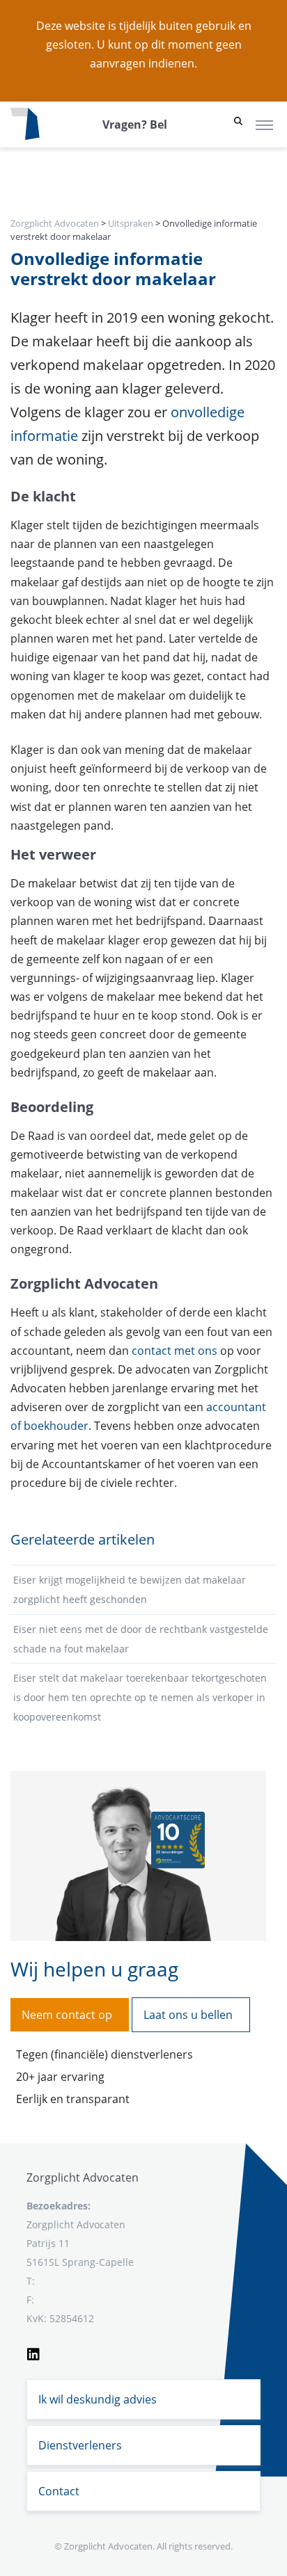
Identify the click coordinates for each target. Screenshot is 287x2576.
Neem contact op (67, 2015)
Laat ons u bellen (188, 2015)
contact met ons (174, 1351)
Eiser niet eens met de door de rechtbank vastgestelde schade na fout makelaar (141, 1639)
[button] (238, 124)
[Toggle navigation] (264, 124)
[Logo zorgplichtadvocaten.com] (25, 124)
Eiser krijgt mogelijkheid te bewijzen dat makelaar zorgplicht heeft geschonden (130, 1589)
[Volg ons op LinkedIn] (33, 2352)
